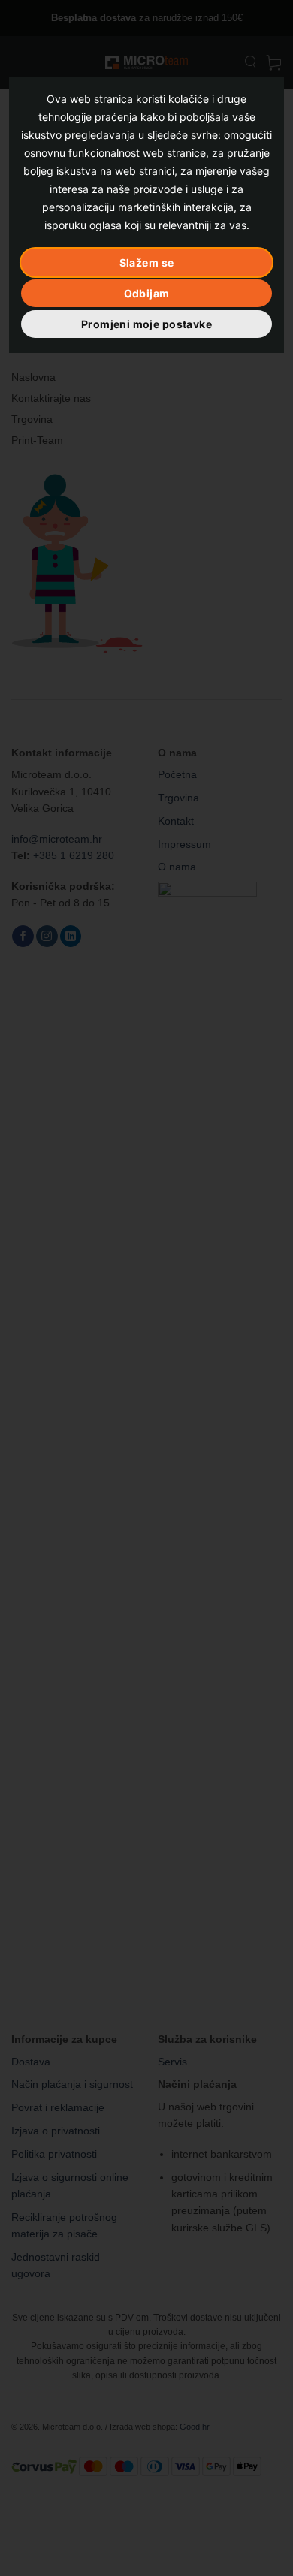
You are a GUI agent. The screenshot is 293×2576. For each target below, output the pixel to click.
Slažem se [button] (147, 262)
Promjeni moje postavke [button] (146, 324)
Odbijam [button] (147, 293)
